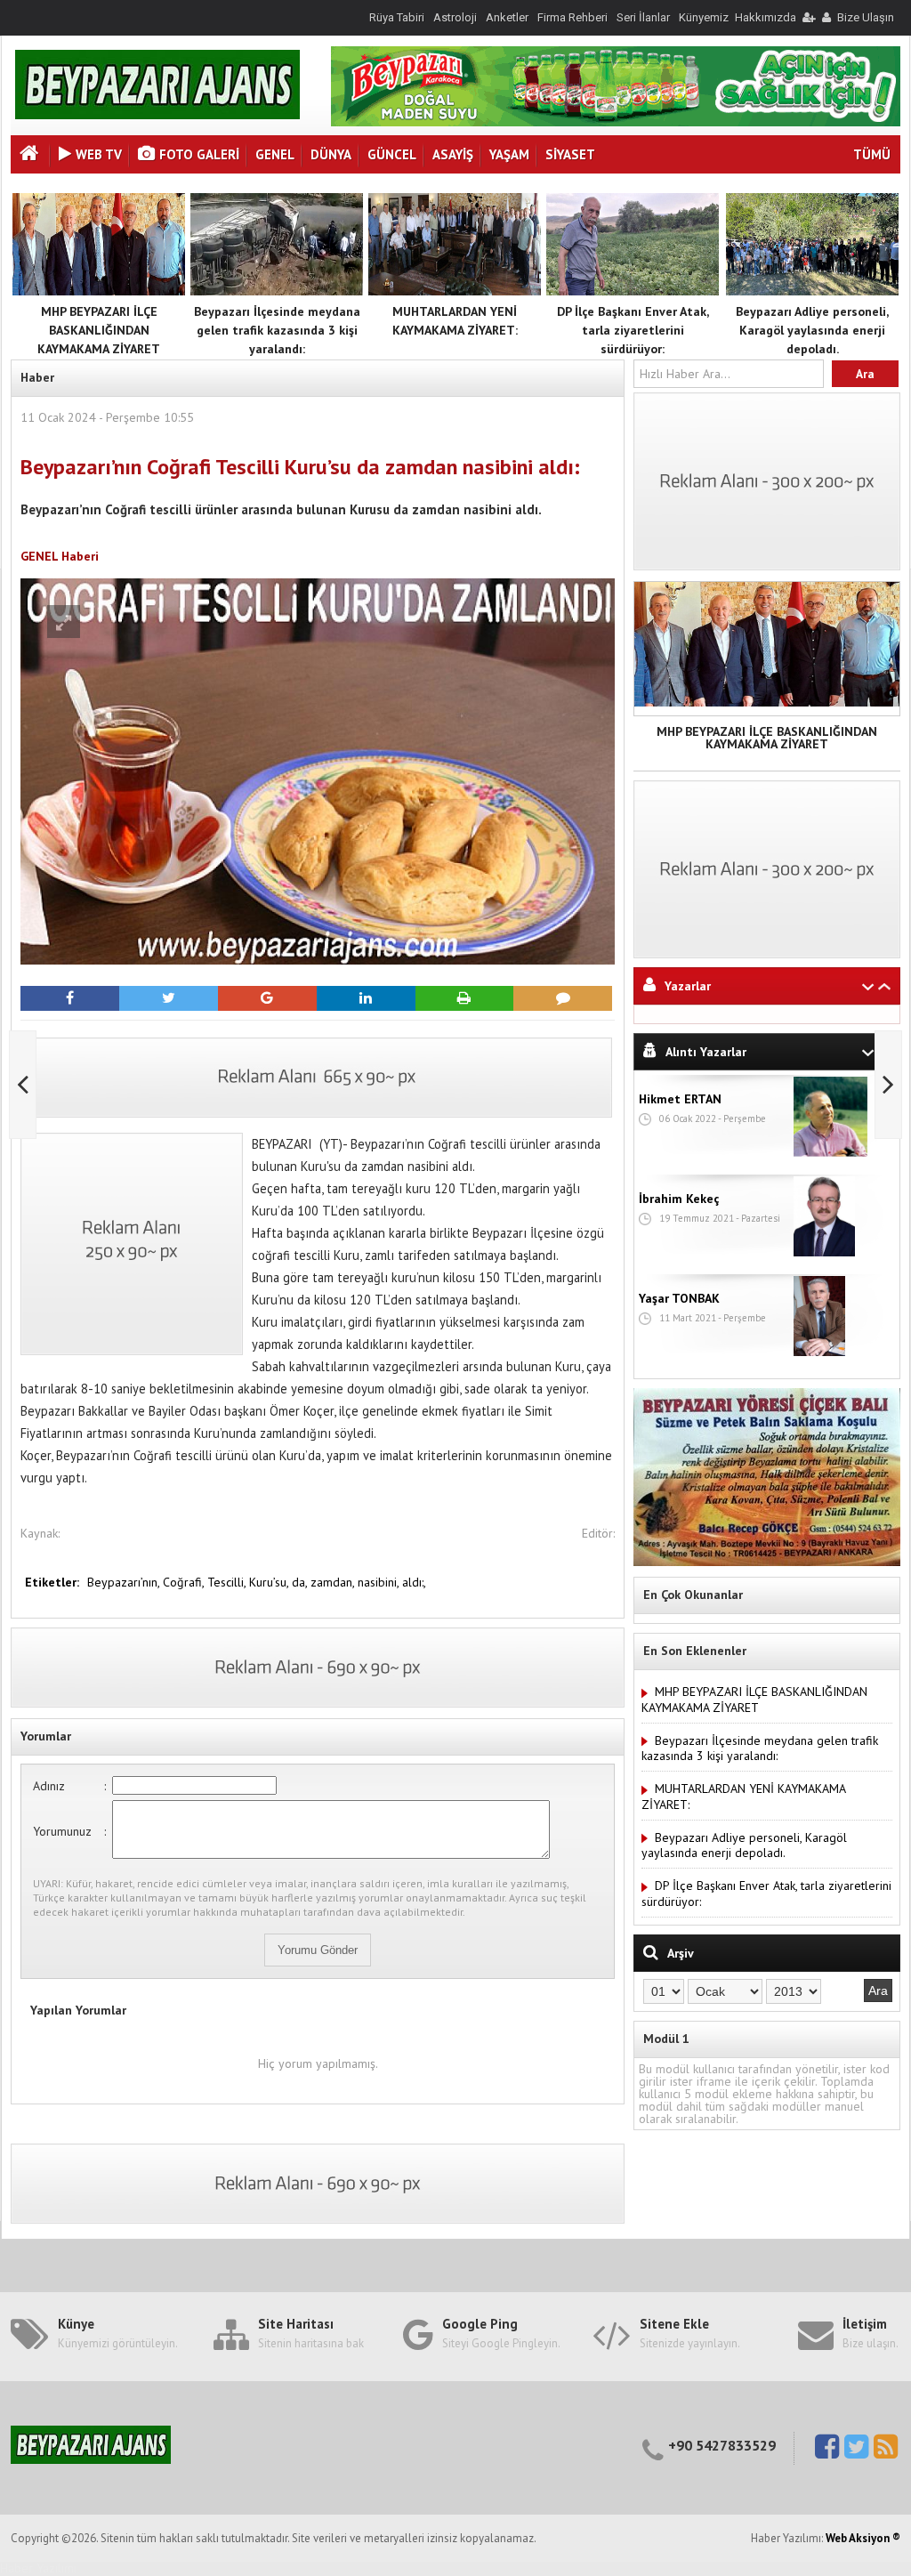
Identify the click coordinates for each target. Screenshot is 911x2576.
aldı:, (414, 1582)
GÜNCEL (392, 154)
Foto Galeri (199, 154)
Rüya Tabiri (397, 17)
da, (301, 1582)
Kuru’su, (270, 1582)
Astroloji (455, 17)
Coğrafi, (185, 1582)
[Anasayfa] (31, 155)
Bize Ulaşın (866, 17)
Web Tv (99, 154)
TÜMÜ (872, 154)
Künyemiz (704, 17)
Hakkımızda (766, 17)
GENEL (275, 154)
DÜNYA (331, 154)
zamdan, (334, 1582)
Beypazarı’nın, (125, 1582)
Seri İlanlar (643, 17)
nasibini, (380, 1582)
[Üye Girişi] (808, 17)
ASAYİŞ (453, 154)
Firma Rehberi (572, 17)
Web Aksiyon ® (863, 2538)
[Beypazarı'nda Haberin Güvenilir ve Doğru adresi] (157, 115)
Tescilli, (228, 1582)
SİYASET (570, 154)
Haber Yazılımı (38, 2568)
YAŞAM (509, 154)
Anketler (507, 17)
